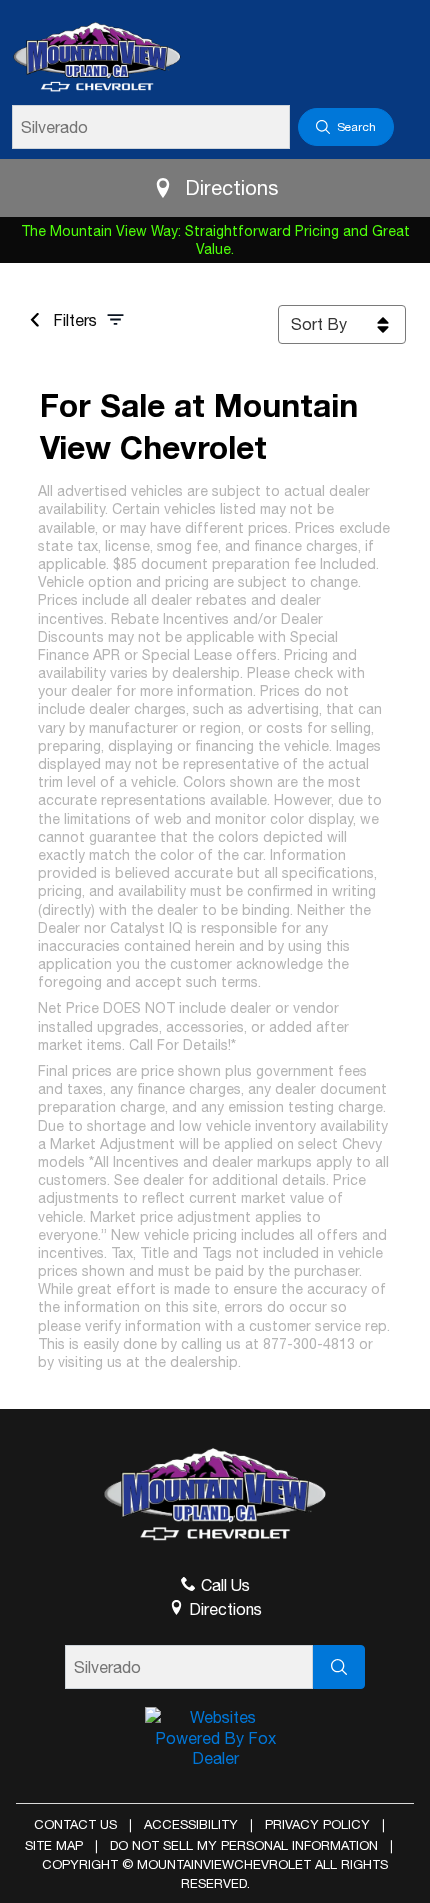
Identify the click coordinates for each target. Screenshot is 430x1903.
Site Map (54, 1845)
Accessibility (191, 1824)
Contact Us (75, 1824)
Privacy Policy (317, 1824)
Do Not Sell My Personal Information (244, 1845)
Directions (231, 187)
